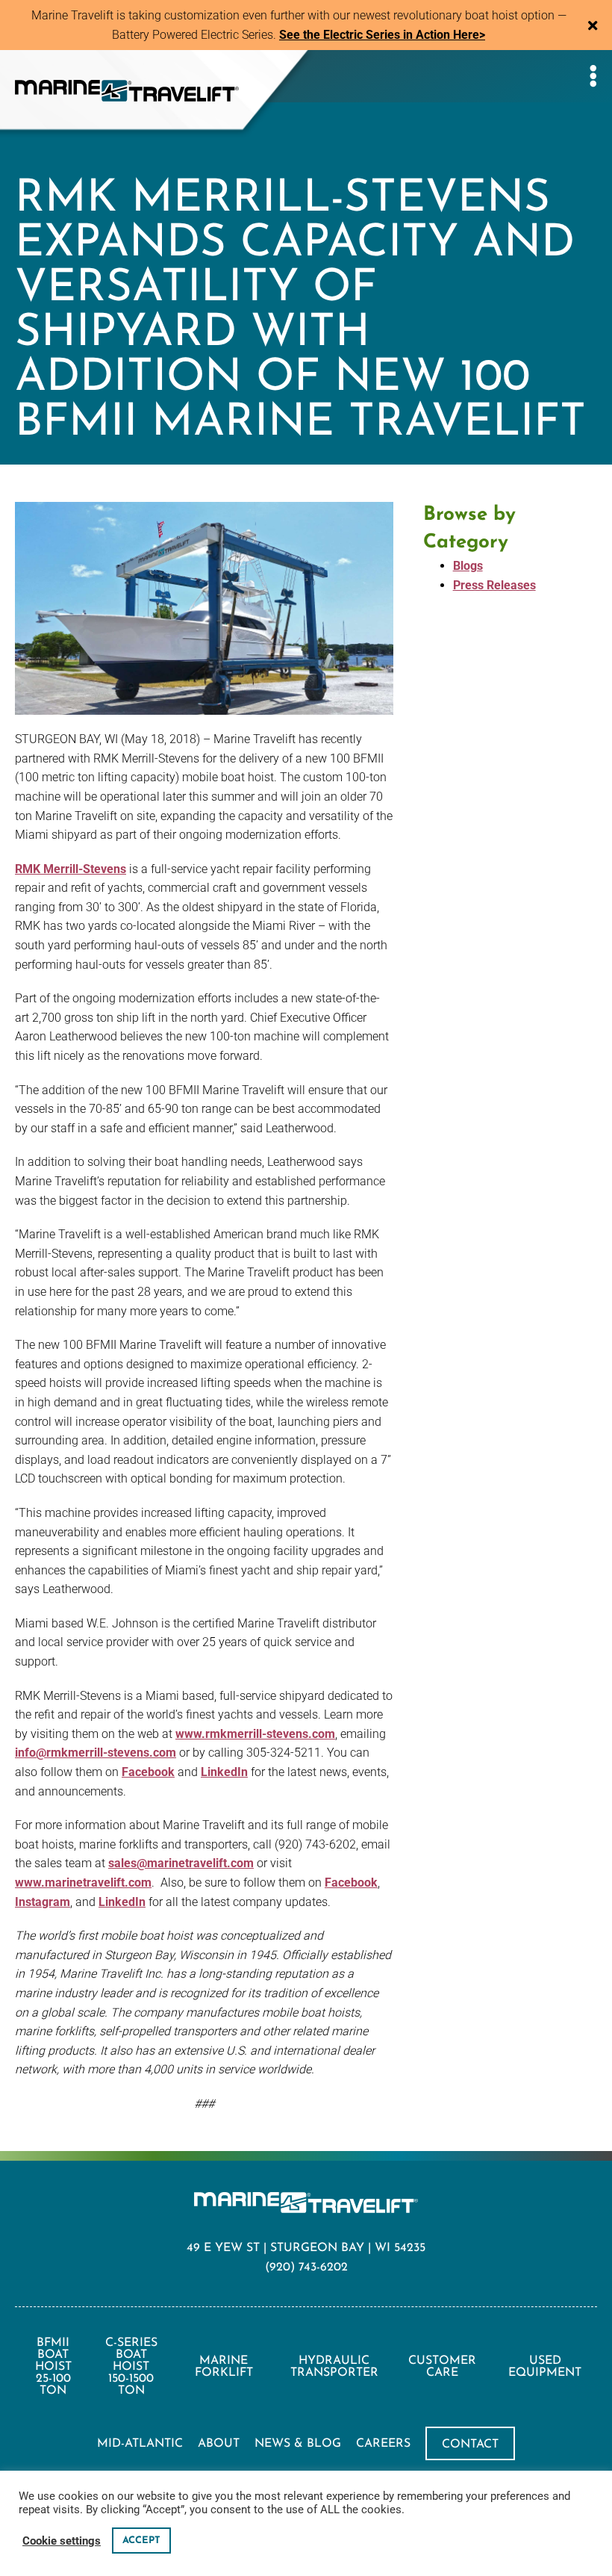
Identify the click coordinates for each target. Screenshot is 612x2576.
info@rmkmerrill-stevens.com (96, 1753)
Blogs (468, 566)
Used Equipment (545, 2367)
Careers (383, 2444)
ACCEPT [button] (141, 2541)
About (219, 2444)
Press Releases (494, 585)
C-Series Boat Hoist (131, 2367)
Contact (470, 2445)
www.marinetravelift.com (83, 1883)
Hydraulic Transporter (334, 2367)
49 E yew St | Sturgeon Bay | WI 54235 (306, 2248)
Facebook (148, 1772)
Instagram (43, 1902)
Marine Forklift (224, 2367)
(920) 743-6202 (306, 2268)
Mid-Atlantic (140, 2444)
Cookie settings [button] (62, 2541)
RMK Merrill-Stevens (71, 869)
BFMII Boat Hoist (53, 2367)
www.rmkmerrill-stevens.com (255, 1734)
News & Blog (298, 2444)
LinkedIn (224, 1772)
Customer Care (442, 2367)
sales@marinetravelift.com (181, 1863)
